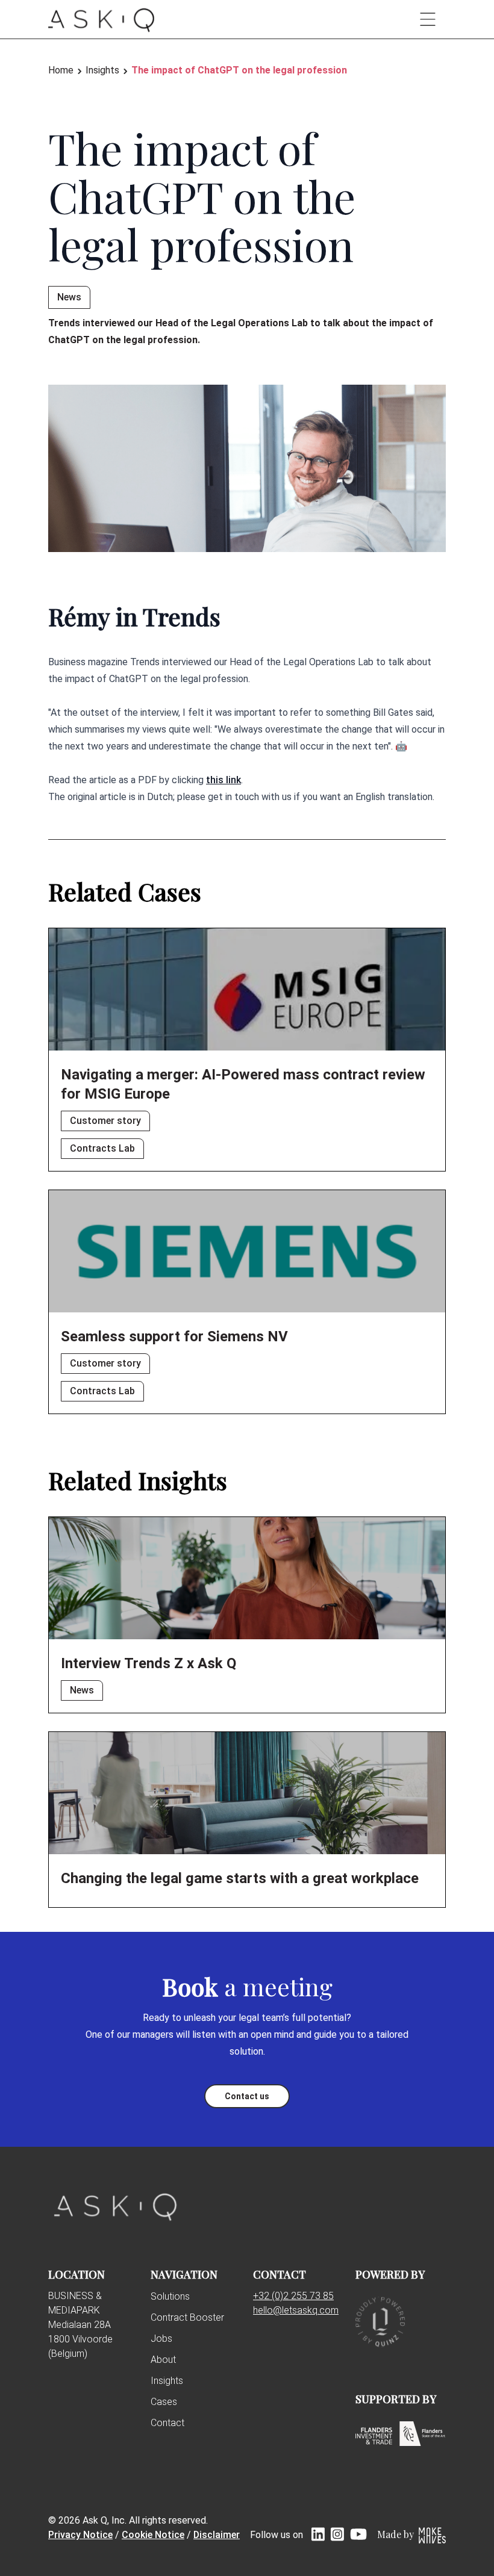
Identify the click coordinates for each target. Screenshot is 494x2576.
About (163, 2360)
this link (224, 780)
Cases (164, 2402)
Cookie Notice (153, 2535)
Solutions (170, 2296)
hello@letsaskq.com (296, 2310)
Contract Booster (187, 2317)
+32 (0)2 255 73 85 (293, 2296)
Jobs (161, 2339)
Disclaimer (217, 2535)
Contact (167, 2423)
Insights (167, 2381)
